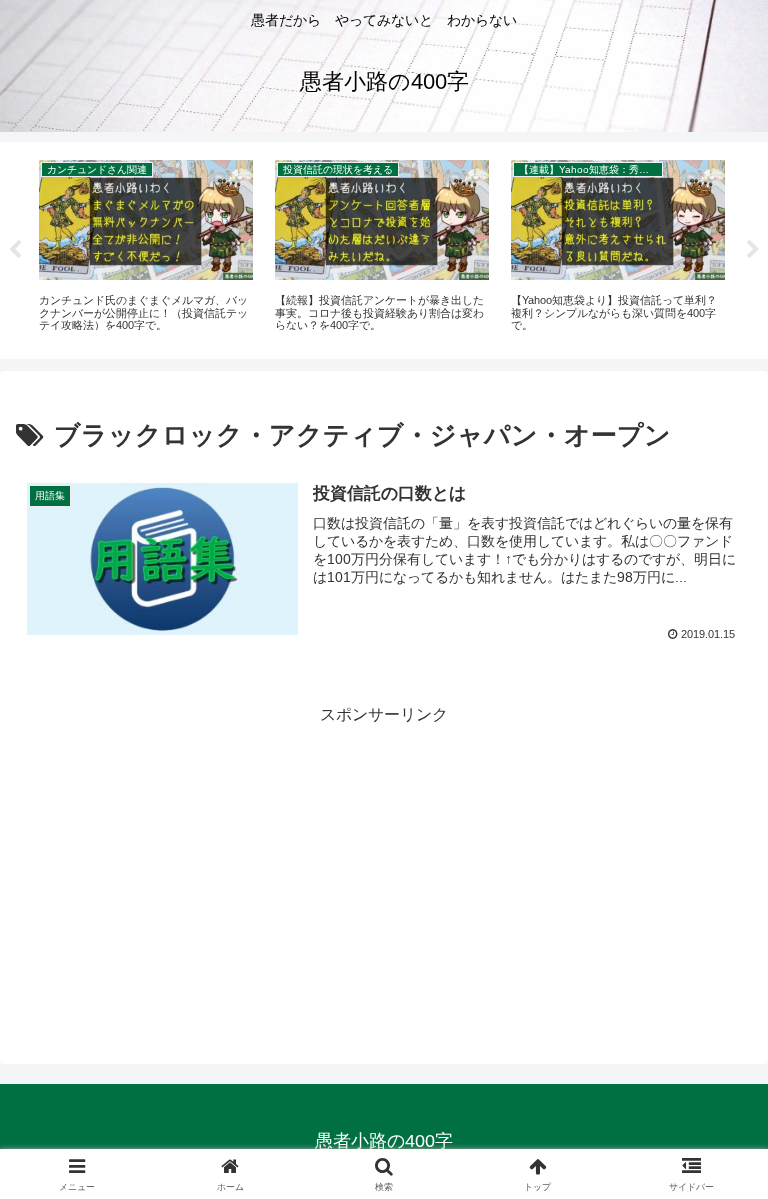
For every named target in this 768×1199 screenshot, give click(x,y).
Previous (15, 250)
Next (753, 250)
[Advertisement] (384, 870)
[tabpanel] (146, 247)
